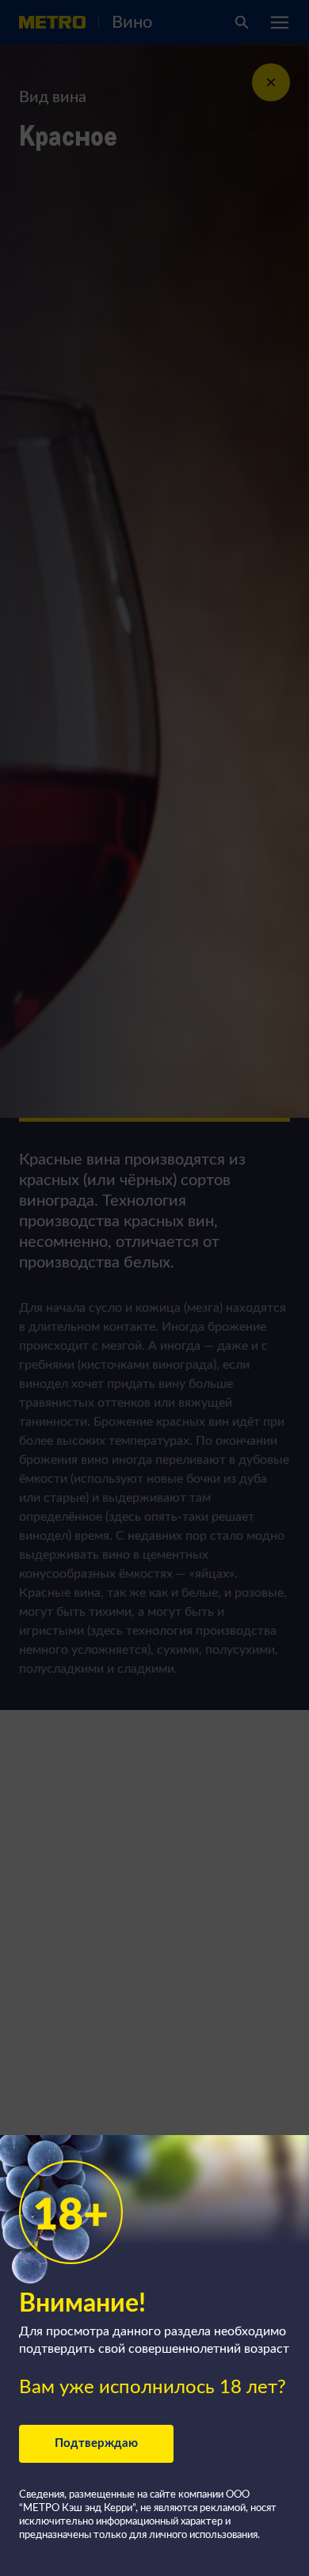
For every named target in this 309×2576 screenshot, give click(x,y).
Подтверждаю (96, 2443)
